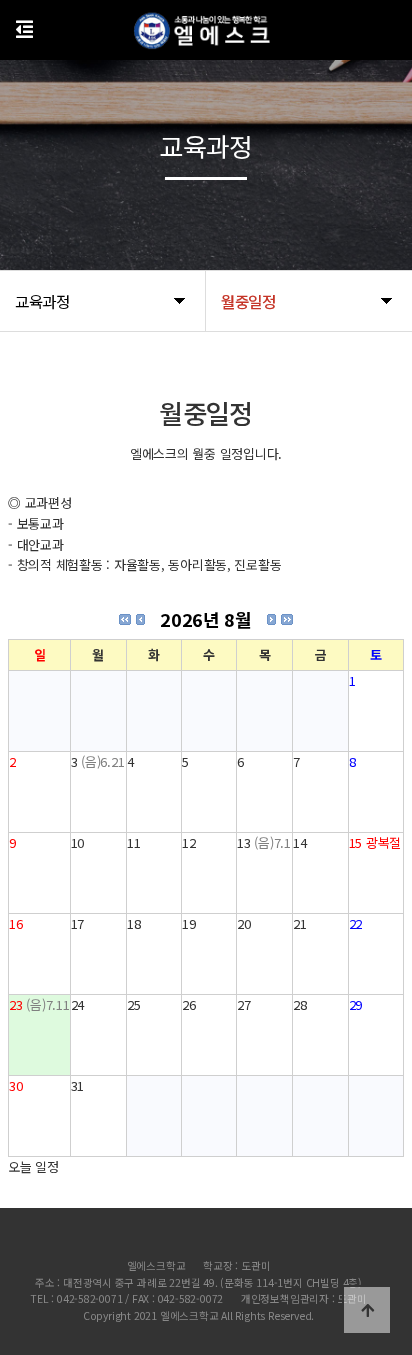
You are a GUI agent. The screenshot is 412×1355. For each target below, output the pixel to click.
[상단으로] (367, 1310)
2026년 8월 (205, 619)
